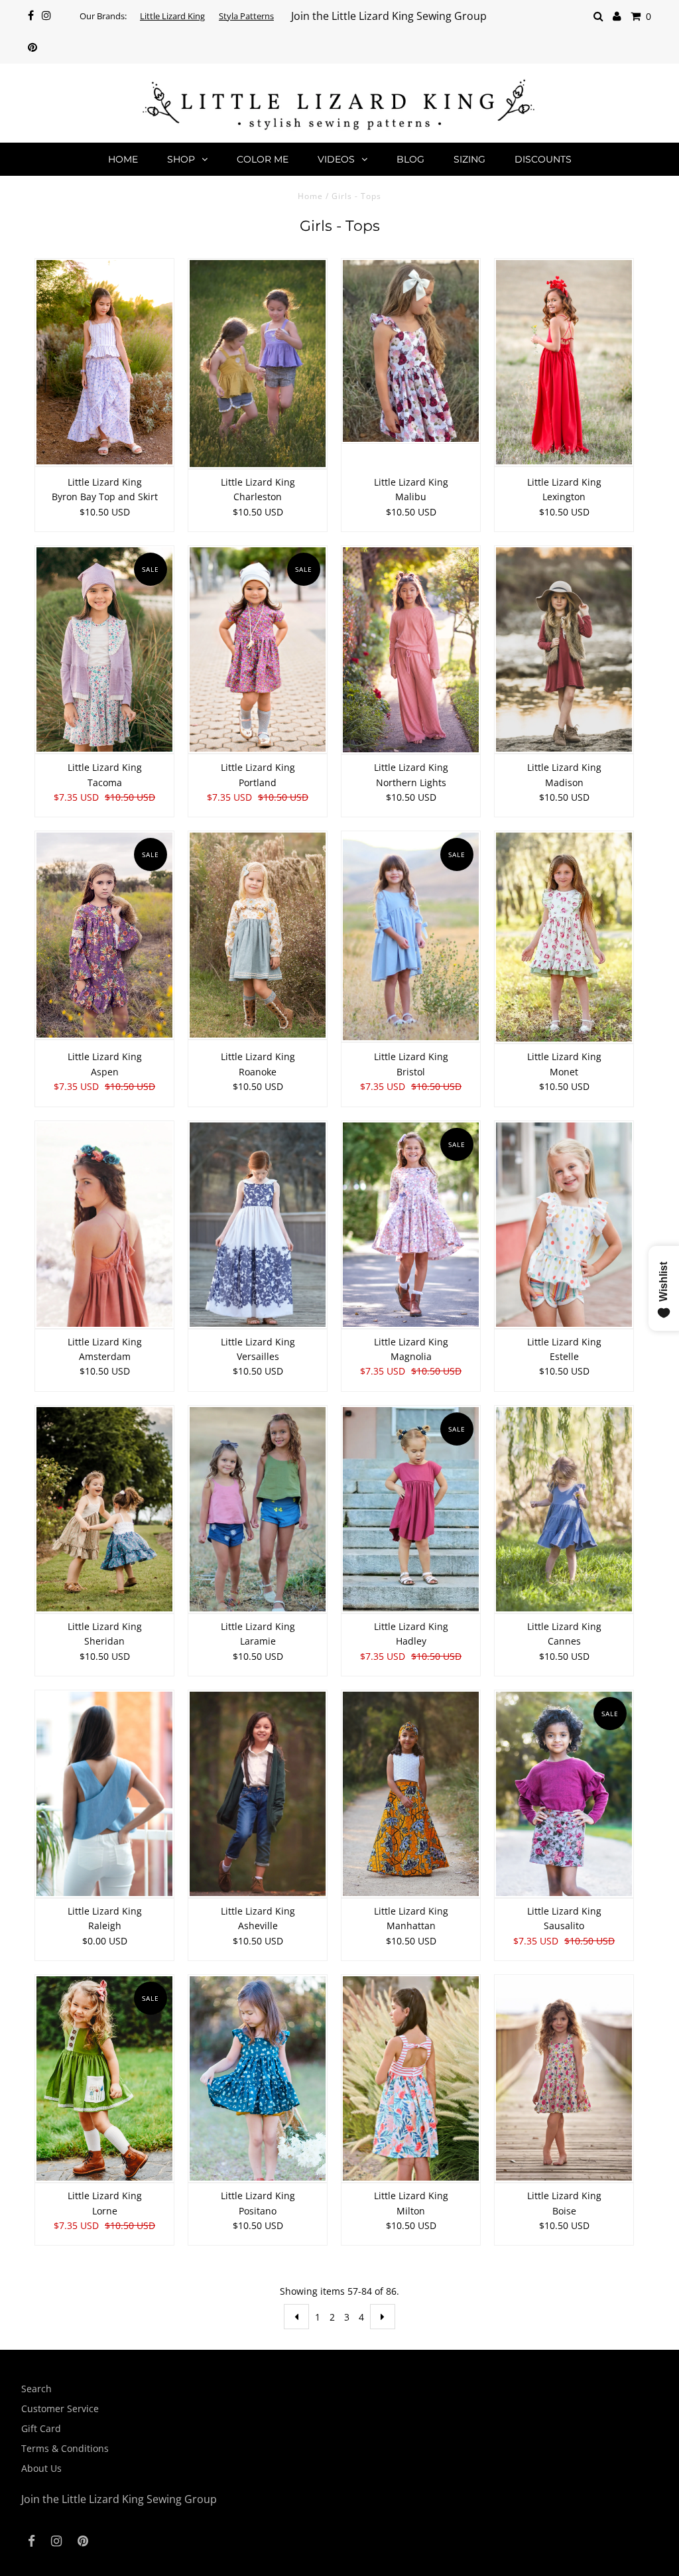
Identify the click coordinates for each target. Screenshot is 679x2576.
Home (123, 159)
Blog (410, 159)
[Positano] (258, 2079)
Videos (336, 159)
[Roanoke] (258, 935)
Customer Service (60, 2408)
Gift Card (41, 2428)
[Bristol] (411, 937)
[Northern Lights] (411, 650)
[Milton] (411, 2079)
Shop (181, 159)
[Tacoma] (105, 650)
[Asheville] (258, 1795)
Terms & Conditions (65, 2448)
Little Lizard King (172, 16)
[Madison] (564, 650)
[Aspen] (105, 936)
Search (36, 2389)
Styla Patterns (246, 16)
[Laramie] (258, 1510)
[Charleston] (258, 364)
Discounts (543, 159)
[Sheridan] (105, 1510)
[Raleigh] (105, 1795)
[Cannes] (564, 1510)
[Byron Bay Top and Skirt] (105, 363)
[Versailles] (258, 1225)
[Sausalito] (564, 1795)
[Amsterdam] (105, 1225)
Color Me (263, 159)
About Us (41, 2468)
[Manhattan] (411, 1795)
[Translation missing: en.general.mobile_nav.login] (617, 16)
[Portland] (258, 650)
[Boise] (564, 2079)
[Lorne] (105, 2079)
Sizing (469, 159)
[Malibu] (411, 351)
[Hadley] (411, 1510)
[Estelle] (564, 1225)
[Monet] (564, 938)
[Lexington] (564, 363)
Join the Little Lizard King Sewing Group (389, 16)
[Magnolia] (411, 1225)
